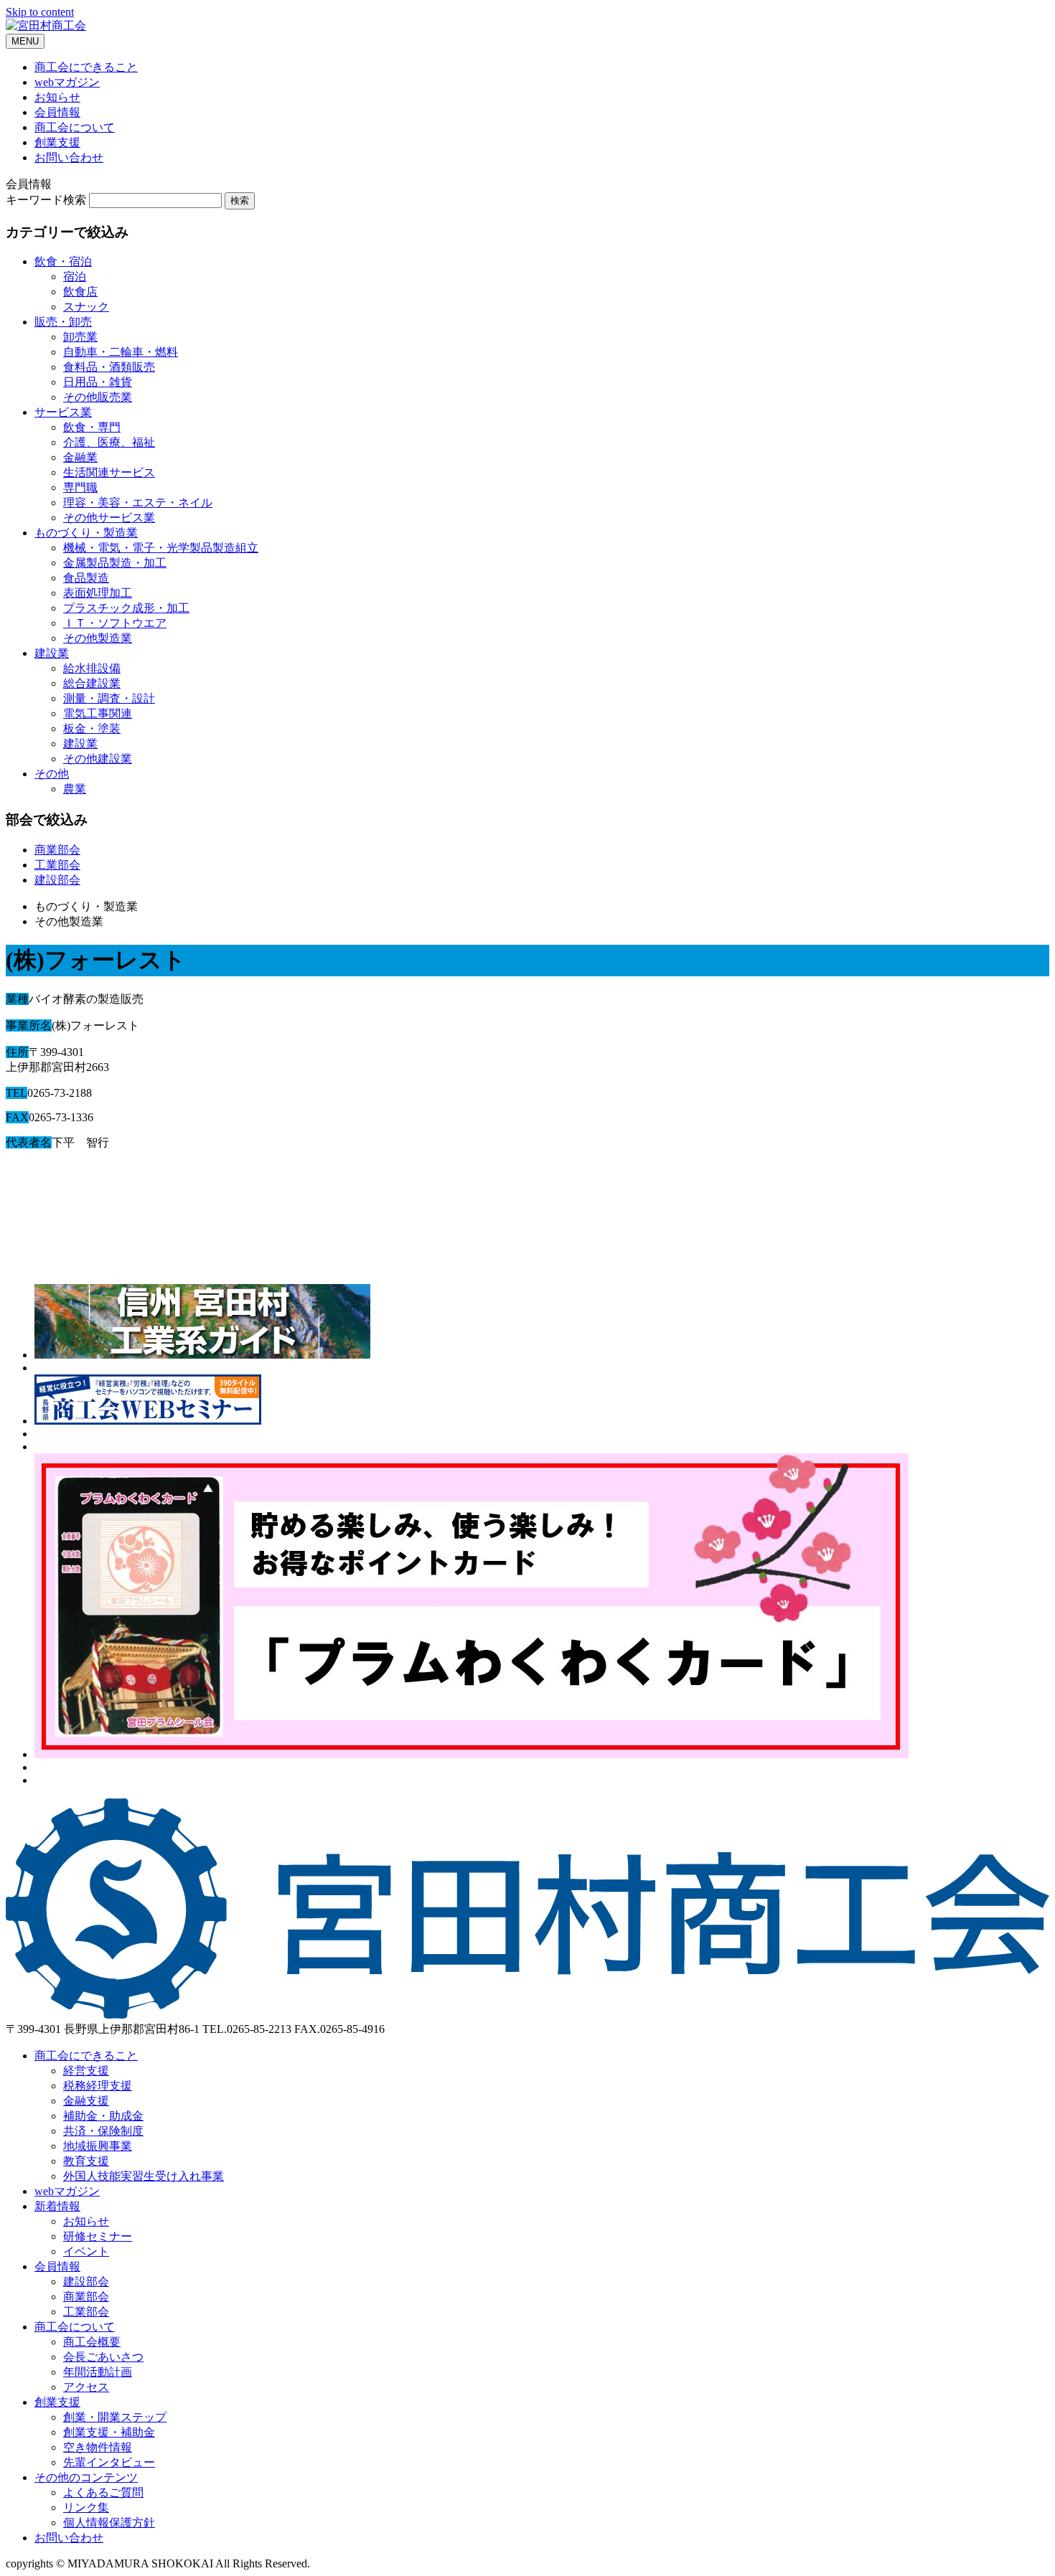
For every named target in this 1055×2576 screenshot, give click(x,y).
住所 (17, 1052)
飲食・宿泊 (63, 261)
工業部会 (57, 865)
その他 (52, 774)
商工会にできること (86, 67)
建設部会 (57, 880)
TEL (17, 1093)
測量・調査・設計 (109, 698)
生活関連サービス (109, 472)
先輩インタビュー (109, 2462)
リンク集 (86, 2507)
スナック (86, 307)
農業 (75, 789)
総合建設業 (92, 683)
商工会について (75, 127)
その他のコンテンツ (86, 2477)
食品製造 (86, 578)
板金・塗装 (92, 728)
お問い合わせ (69, 157)
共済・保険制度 (103, 2131)
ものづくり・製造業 (86, 533)
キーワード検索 (46, 200)
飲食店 (80, 292)
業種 (17, 999)
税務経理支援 (98, 2086)
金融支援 (86, 2101)
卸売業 (80, 337)
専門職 (80, 487)
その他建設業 (98, 759)
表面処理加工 (98, 593)
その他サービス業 (109, 518)
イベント (86, 2251)
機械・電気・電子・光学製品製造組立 (161, 548)
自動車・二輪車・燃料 (121, 352)
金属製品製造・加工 (115, 563)
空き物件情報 (98, 2447)
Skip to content (40, 12)
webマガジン (67, 82)
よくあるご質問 (103, 2492)
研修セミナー (98, 2236)
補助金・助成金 (103, 2116)
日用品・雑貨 (98, 382)
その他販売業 (98, 397)
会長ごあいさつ (103, 2357)
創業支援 (57, 142)
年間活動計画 (98, 2372)
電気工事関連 (98, 713)
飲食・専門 (92, 427)
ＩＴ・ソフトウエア (115, 623)
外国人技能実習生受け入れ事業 (144, 2176)
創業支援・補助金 (109, 2432)
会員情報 (57, 112)
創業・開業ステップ (115, 2417)
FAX (17, 1117)
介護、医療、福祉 (109, 442)
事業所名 (29, 1025)
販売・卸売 (63, 322)
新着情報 (57, 2206)
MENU (25, 41)
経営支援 (86, 2071)
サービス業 (63, 412)
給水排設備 (92, 668)
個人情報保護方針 (109, 2523)
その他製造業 (98, 638)
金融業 (80, 457)
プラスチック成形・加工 (126, 608)
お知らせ (57, 97)
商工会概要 (92, 2342)
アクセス (86, 2387)
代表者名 (29, 1142)
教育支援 (86, 2161)
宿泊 (75, 277)
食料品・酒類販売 (109, 367)
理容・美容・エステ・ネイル (138, 503)
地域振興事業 (98, 2146)
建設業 (52, 653)
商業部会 (57, 850)
